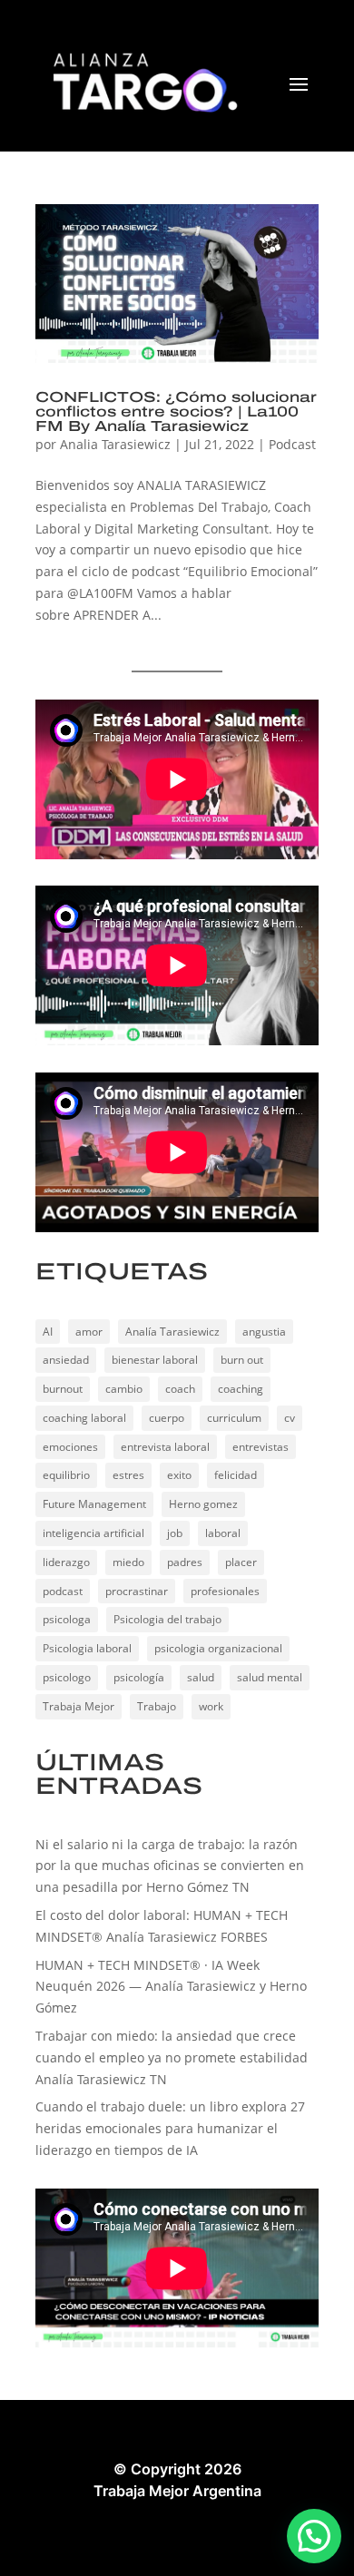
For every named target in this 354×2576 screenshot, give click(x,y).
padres (185, 1562)
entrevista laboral (165, 1447)
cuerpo (167, 1418)
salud (201, 1677)
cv (290, 1418)
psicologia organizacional (218, 1648)
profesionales (225, 1591)
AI (48, 1332)
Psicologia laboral (87, 1648)
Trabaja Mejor (79, 1706)
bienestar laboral (155, 1360)
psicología (139, 1677)
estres (128, 1475)
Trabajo (157, 1706)
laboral (223, 1533)
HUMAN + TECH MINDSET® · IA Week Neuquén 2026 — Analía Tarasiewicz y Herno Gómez (171, 1987)
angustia (264, 1332)
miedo (128, 1562)
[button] (314, 2536)
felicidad (236, 1475)
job (175, 1533)
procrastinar (137, 1591)
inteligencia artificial (93, 1533)
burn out (242, 1360)
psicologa (67, 1619)
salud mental (270, 1677)
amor (89, 1332)
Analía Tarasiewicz (172, 1332)
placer (241, 1562)
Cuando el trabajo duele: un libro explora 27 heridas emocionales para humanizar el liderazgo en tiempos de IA (170, 2128)
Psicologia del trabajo (167, 1619)
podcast (63, 1591)
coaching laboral (84, 1418)
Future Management (94, 1504)
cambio (124, 1389)
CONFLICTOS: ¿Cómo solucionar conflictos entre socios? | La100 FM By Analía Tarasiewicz (176, 411)
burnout (63, 1389)
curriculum (234, 1418)
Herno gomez (203, 1504)
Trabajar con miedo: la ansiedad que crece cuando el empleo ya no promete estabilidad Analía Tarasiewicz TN (172, 2057)
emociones (70, 1447)
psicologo (67, 1677)
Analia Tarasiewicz (115, 444)
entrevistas (261, 1447)
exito (179, 1475)
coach (180, 1389)
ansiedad (66, 1360)
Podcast (292, 444)
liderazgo (66, 1562)
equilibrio (66, 1475)
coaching (241, 1389)
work (211, 1706)
